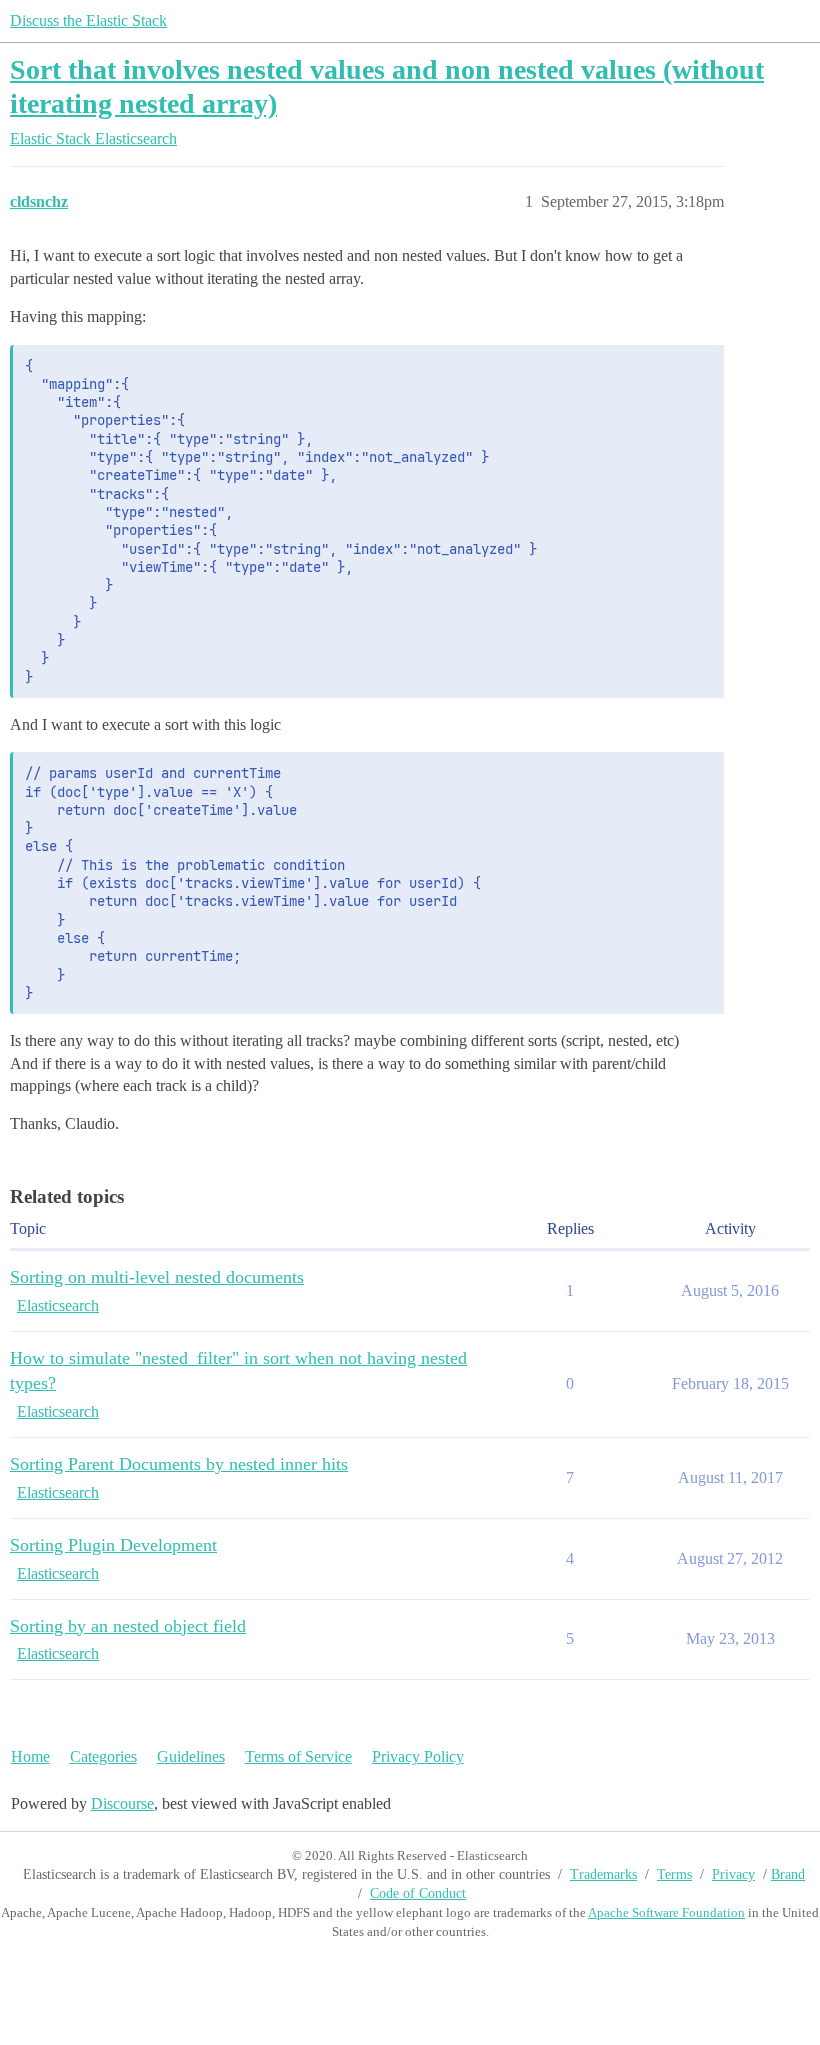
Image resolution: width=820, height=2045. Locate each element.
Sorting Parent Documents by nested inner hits (179, 1464)
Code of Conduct (418, 1893)
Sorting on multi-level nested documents (157, 1277)
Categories (103, 1756)
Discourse (122, 1803)
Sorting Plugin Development (113, 1545)
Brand (788, 1874)
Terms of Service (298, 1756)
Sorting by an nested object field (128, 1626)
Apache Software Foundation (666, 1912)
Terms (674, 1874)
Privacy (733, 1874)
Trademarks (603, 1874)
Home (30, 1756)
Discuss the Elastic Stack (88, 20)
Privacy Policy (418, 1756)
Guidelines (191, 1756)
